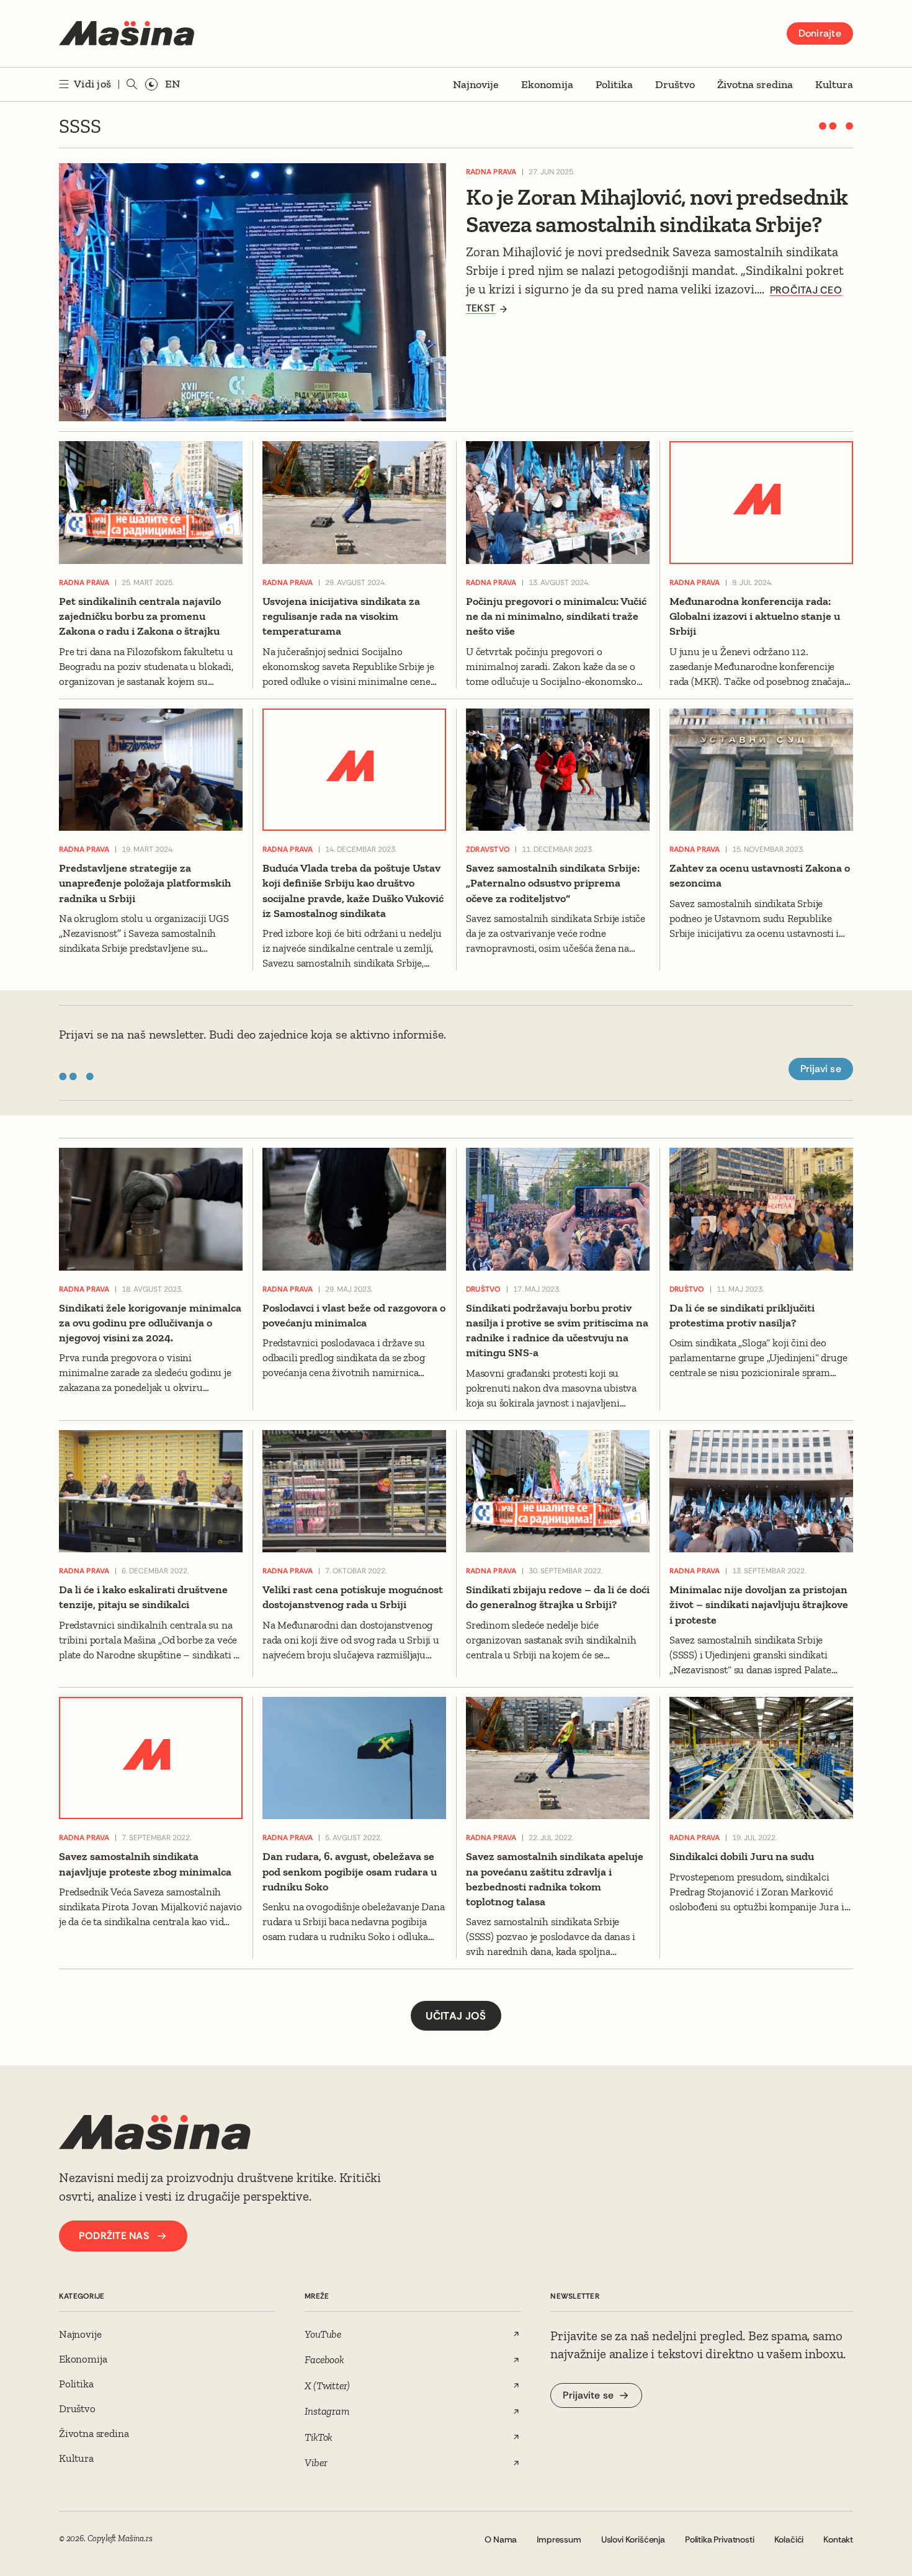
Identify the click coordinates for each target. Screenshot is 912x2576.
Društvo (675, 84)
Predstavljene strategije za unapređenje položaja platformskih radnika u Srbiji (145, 883)
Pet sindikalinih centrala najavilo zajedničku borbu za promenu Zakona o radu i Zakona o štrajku (140, 616)
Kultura (834, 84)
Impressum (559, 2539)
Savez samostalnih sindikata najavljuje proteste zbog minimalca (145, 1864)
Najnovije (476, 84)
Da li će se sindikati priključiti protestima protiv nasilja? (742, 1315)
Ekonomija (547, 84)
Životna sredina (755, 84)
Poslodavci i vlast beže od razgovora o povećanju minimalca (354, 1315)
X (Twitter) (327, 2386)
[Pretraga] (132, 84)
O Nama (501, 2539)
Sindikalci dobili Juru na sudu (742, 1856)
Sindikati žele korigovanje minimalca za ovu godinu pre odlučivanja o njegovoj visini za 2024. (150, 1323)
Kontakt (838, 2539)
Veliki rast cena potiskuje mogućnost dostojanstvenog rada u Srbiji (353, 1597)
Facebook (324, 2359)
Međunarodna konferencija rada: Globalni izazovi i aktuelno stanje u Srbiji (755, 616)
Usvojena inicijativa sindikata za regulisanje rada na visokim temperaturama (341, 616)
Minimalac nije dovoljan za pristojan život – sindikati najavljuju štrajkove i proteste (759, 1605)
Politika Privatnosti (720, 2539)
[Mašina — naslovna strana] (127, 34)
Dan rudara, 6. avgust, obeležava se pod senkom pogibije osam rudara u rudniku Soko (350, 1872)
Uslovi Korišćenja (633, 2539)
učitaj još (456, 2016)
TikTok (319, 2437)
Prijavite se (588, 2395)
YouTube (323, 2334)
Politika (614, 84)
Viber (316, 2462)
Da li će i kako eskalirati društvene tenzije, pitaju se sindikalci (143, 1597)
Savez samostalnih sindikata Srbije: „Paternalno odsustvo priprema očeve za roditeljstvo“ (553, 883)
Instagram (327, 2411)
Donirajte (820, 33)
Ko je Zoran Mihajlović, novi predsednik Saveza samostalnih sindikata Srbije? (657, 210)
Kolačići (789, 2539)
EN (172, 84)
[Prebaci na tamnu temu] (151, 84)
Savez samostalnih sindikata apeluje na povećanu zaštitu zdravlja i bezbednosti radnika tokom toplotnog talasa (555, 1879)
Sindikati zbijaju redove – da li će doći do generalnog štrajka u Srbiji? (558, 1597)
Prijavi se (821, 1069)
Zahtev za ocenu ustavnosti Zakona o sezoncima (760, 875)
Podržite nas (114, 2236)
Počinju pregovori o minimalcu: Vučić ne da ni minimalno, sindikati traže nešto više (556, 616)
